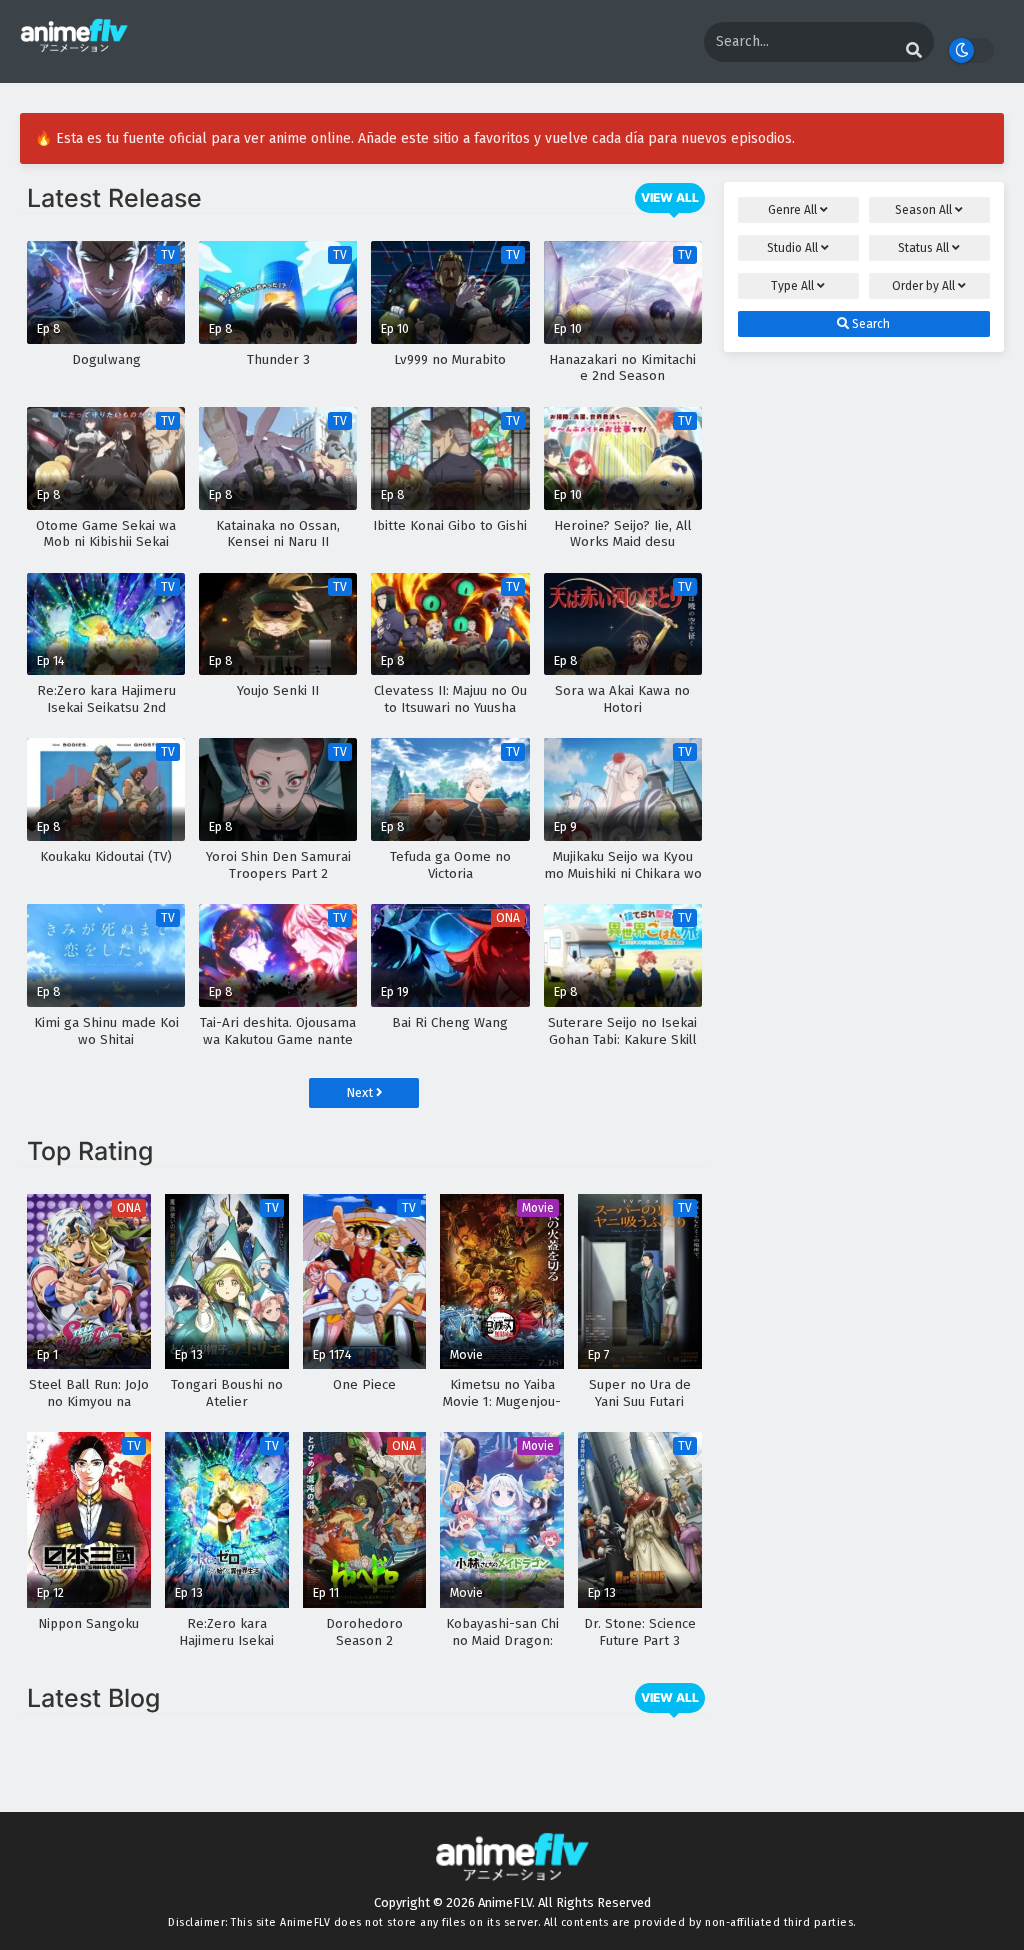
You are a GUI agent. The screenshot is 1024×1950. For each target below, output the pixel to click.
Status (923, 248)
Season (923, 210)
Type (792, 286)
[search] (914, 51)
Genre (792, 210)
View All (670, 197)
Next (361, 1092)
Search (869, 324)
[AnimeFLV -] (74, 43)
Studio (792, 248)
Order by (923, 286)
